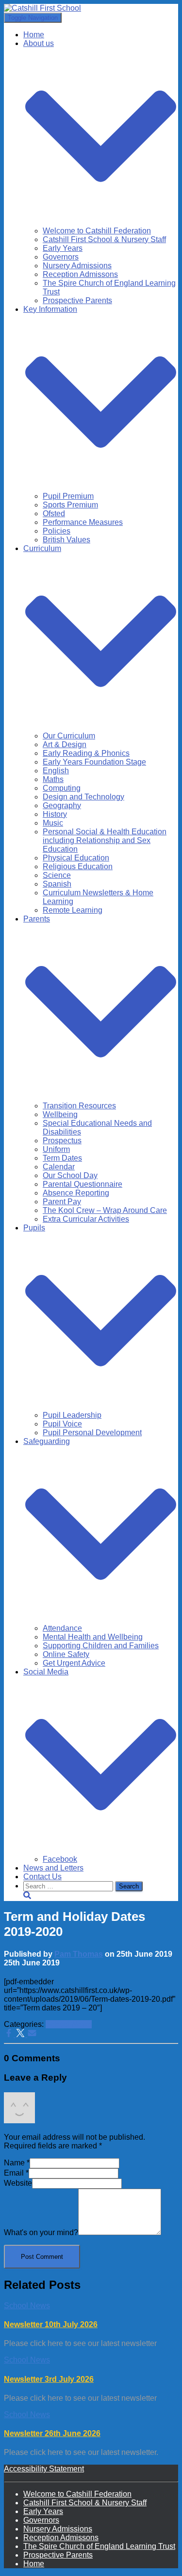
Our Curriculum (69, 736)
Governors (61, 257)
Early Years (63, 248)
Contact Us (42, 1877)
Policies (57, 531)
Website (18, 2183)
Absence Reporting (76, 1193)
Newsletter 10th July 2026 (51, 2324)
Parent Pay (62, 1202)
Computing (62, 788)
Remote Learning (73, 910)
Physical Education (76, 858)
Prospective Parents (77, 300)
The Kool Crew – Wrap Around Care (105, 1210)
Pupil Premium (68, 496)
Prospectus (62, 1141)
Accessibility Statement (44, 2469)
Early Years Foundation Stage (94, 762)
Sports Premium (70, 505)
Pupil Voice (62, 1424)
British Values (66, 540)
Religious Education (78, 866)
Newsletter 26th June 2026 (52, 2433)
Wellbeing (60, 1114)
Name (17, 2163)
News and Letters (53, 1868)
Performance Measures (83, 522)
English (56, 771)
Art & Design (65, 744)
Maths (53, 779)
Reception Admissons (80, 274)
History (55, 814)
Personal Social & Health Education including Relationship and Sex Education (105, 840)
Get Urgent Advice (74, 1663)
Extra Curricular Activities (86, 1219)
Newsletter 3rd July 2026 (49, 2379)
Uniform (56, 1149)
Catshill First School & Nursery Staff (104, 239)
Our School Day (70, 1175)
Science (57, 875)
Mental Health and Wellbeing (93, 1637)
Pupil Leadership (72, 1415)
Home (34, 35)
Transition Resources (79, 1106)
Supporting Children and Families (101, 1646)
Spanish (57, 884)
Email (16, 2173)
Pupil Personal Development (92, 1433)
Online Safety (66, 1654)
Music (53, 823)
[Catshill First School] (42, 8)
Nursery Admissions (77, 266)
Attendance (62, 1628)
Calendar (59, 1167)
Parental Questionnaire (83, 1184)
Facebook (60, 1859)
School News (69, 2024)
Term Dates (62, 1158)
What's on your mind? (41, 2232)
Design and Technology (83, 797)
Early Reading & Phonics (86, 753)
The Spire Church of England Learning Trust (99, 2546)
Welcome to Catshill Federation (97, 231)
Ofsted (54, 514)
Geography (62, 805)
